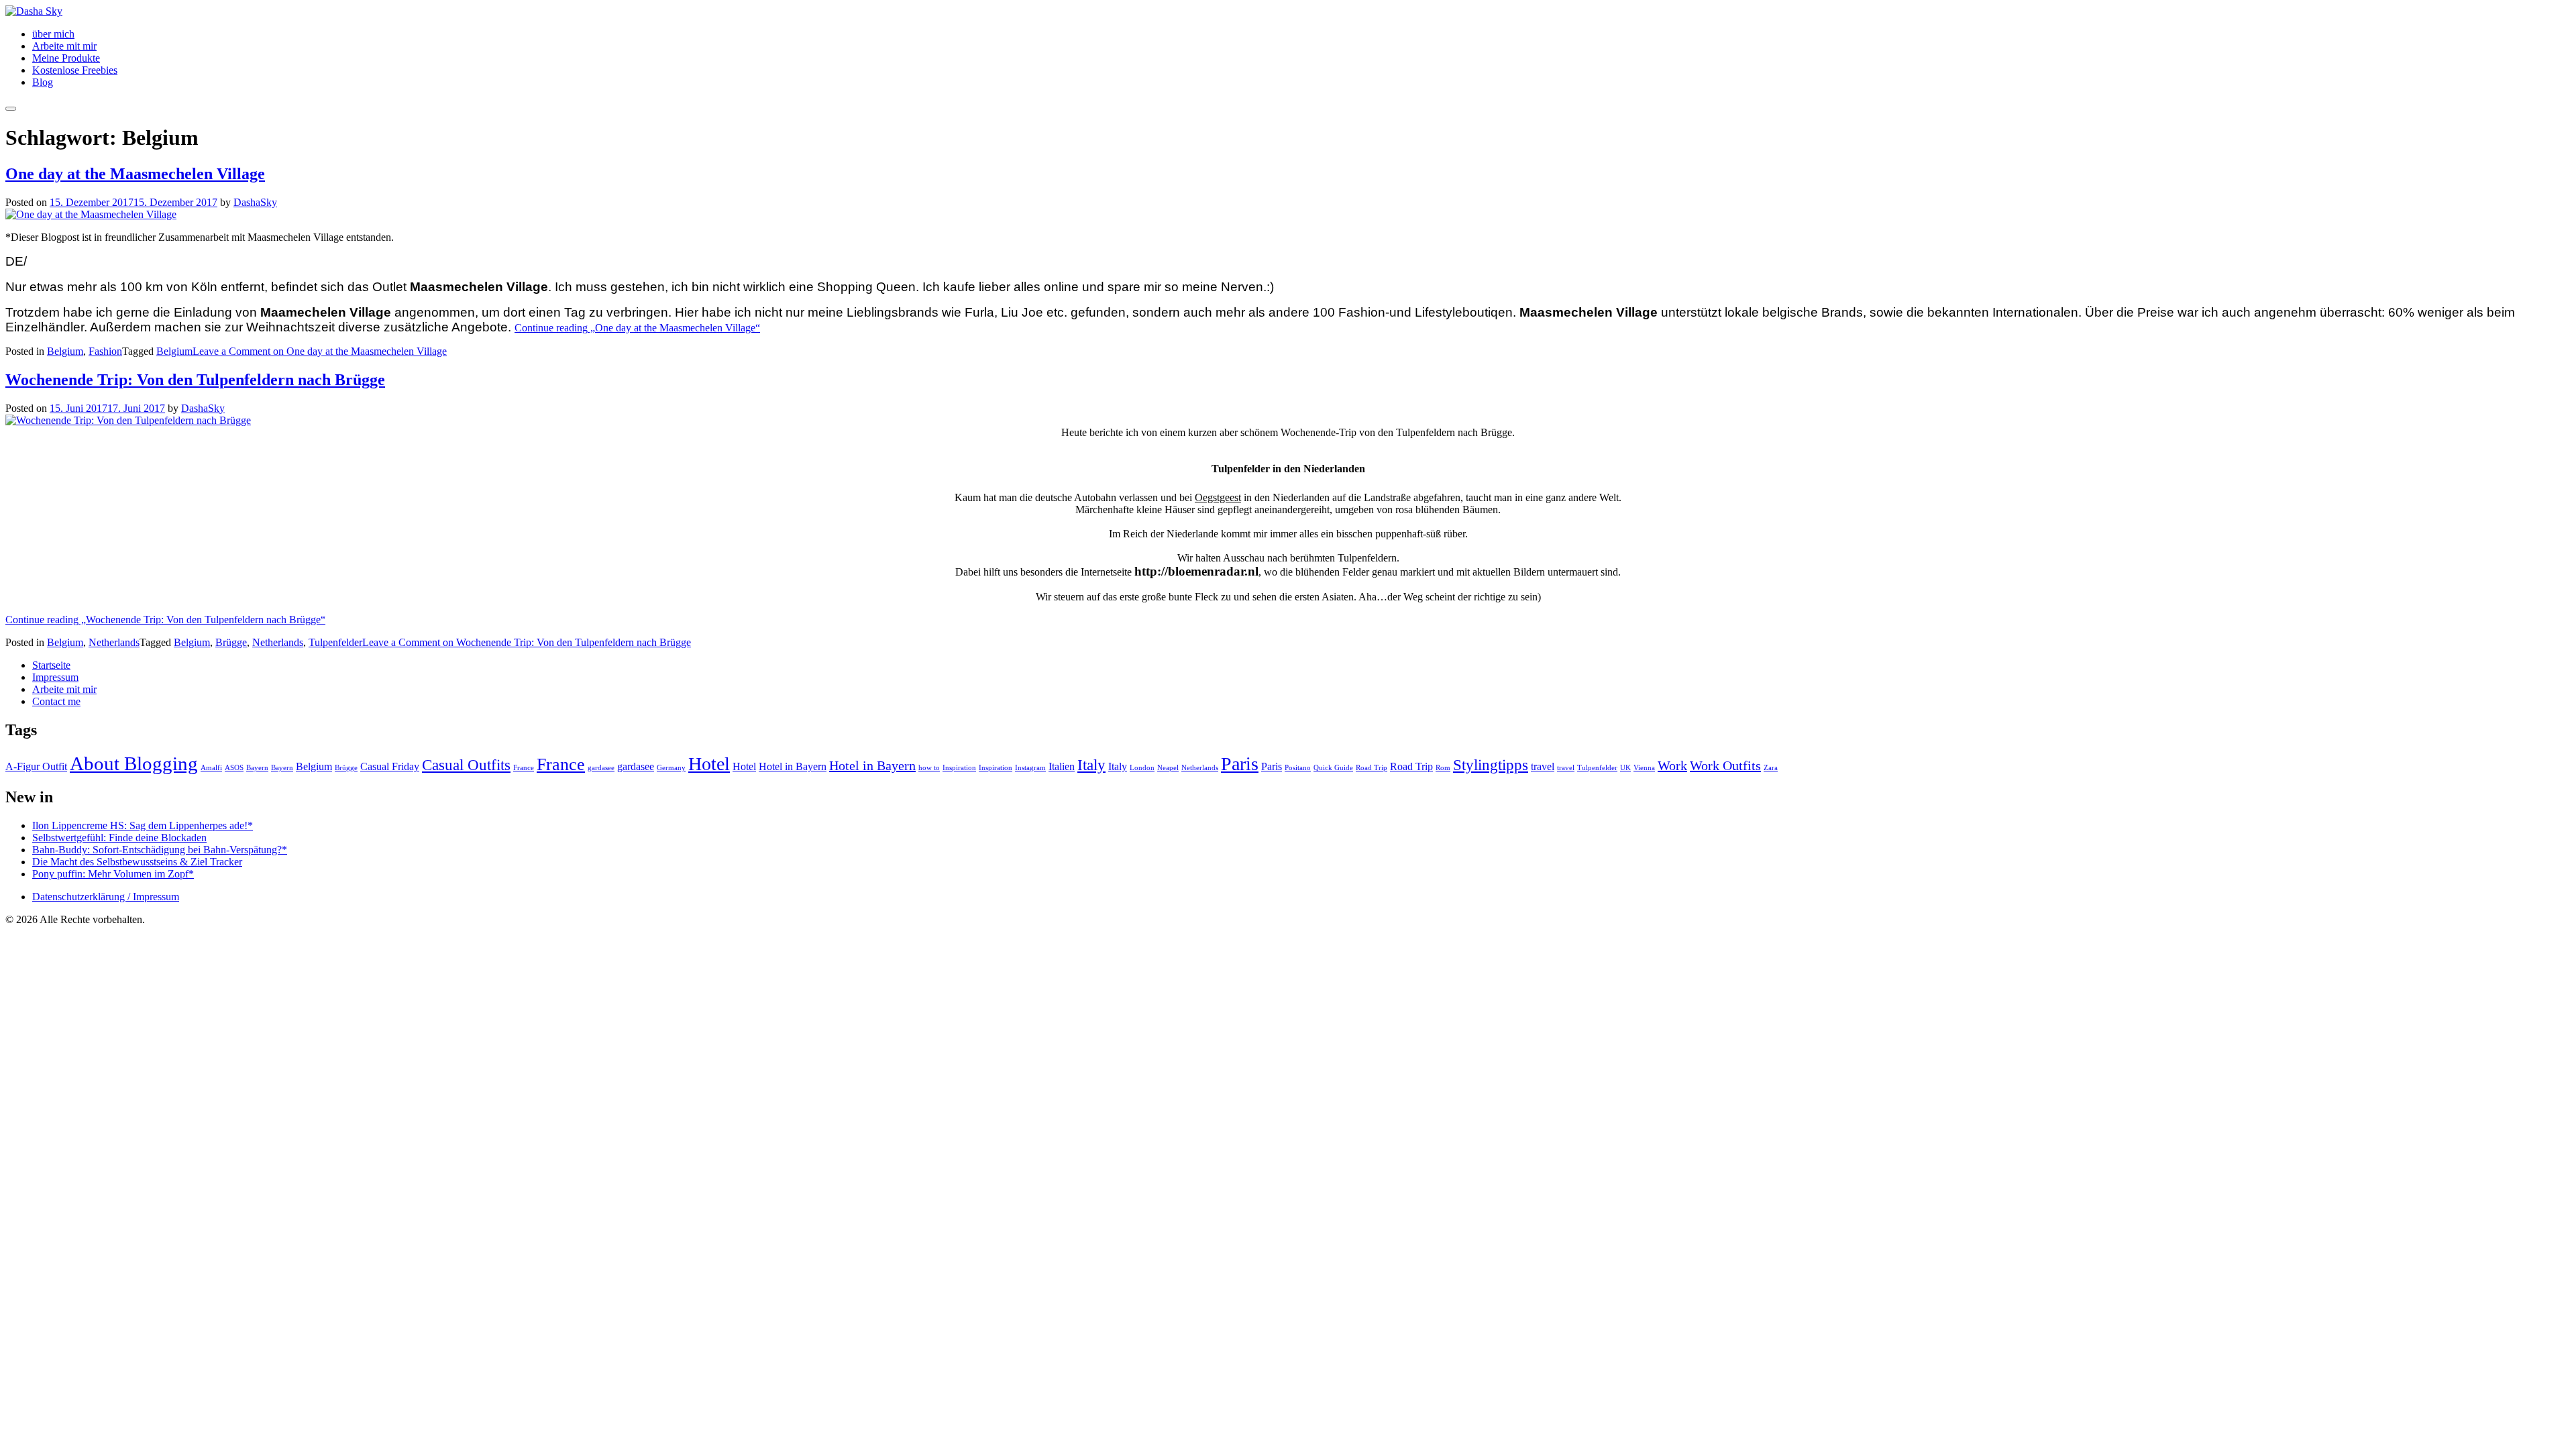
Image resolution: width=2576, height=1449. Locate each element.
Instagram (1030, 768)
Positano (1298, 768)
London (1142, 768)
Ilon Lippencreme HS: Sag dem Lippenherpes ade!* (143, 825)
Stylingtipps (1491, 765)
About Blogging (134, 763)
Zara (1771, 768)
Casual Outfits (466, 765)
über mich (53, 34)
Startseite (51, 665)
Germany (671, 768)
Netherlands (114, 642)
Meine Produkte (66, 58)
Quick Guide (1333, 768)
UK (1625, 768)
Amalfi (211, 768)
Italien (1062, 767)
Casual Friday (390, 767)
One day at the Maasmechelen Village (135, 174)
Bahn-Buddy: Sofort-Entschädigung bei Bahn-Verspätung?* (160, 850)
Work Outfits (1725, 765)
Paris (1240, 764)
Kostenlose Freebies (75, 70)
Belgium (65, 351)
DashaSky (255, 202)
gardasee (601, 768)
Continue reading (637, 328)
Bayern (257, 768)
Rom (1443, 768)
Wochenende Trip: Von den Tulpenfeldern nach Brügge (195, 380)
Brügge (231, 642)
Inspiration (959, 768)
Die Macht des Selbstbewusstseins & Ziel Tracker (137, 862)
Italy (1091, 765)
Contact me (56, 701)
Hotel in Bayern (793, 767)
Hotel (709, 764)
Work (1672, 765)
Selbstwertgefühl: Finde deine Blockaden (119, 838)
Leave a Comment (320, 351)
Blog (43, 82)
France (524, 768)
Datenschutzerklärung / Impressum (106, 897)
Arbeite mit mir (64, 46)
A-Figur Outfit (36, 767)
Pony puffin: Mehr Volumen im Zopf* (113, 874)
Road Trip (1372, 768)
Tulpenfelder (335, 642)
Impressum (55, 677)
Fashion (105, 351)
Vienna (1644, 768)
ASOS (234, 768)
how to (929, 768)
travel (1543, 767)
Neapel (1168, 768)
